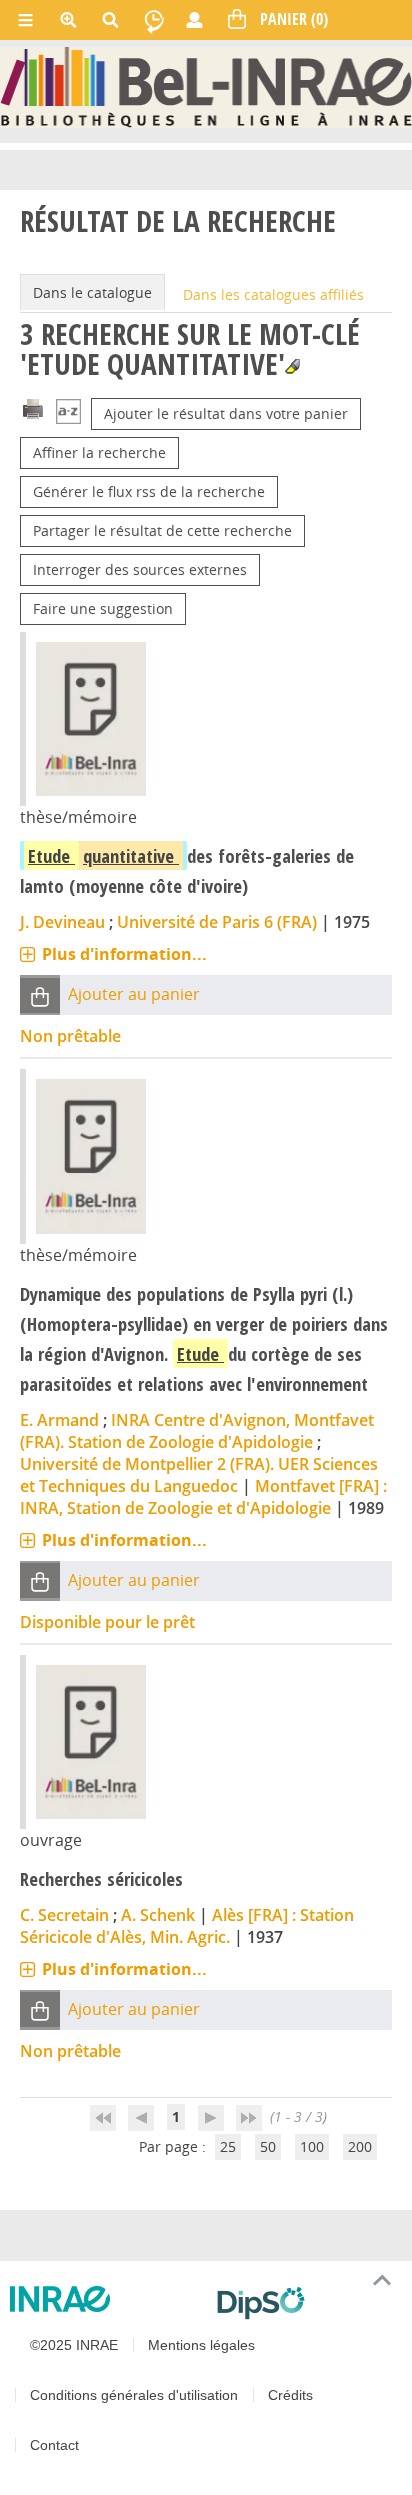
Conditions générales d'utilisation (134, 2395)
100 (312, 2146)
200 (360, 2146)
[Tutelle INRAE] (105, 2299)
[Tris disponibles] (68, 413)
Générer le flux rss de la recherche (149, 491)
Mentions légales (201, 2345)
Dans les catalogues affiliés (273, 294)
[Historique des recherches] (154, 20)
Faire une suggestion (103, 608)
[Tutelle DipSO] (306, 2303)
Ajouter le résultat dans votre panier (226, 413)
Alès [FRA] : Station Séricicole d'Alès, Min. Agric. (187, 1926)
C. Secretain (64, 1915)
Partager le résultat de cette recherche (162, 530)
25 (228, 2146)
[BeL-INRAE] (206, 85)
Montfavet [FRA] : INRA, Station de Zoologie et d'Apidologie (203, 1497)
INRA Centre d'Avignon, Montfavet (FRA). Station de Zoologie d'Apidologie (197, 1431)
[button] (40, 995)
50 (268, 2146)
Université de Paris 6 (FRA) (217, 922)
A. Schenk (158, 1915)
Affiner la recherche (99, 452)
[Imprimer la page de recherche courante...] (33, 407)
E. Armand (59, 1420)
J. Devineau (62, 922)
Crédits (290, 2395)
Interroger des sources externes (140, 569)
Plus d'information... (124, 954)
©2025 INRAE (74, 2345)
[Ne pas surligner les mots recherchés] (292, 366)
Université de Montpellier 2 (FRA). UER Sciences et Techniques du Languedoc (199, 1475)
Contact (54, 2445)
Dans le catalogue (92, 292)
